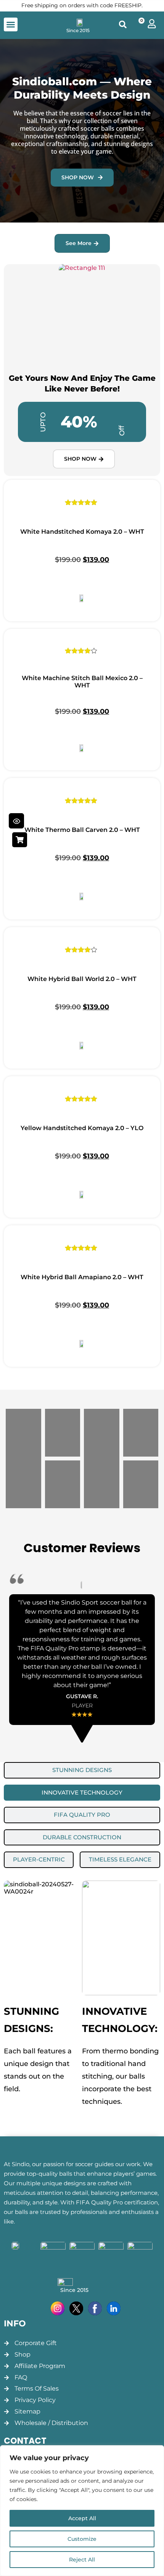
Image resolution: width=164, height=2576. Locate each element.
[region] (82, 2511)
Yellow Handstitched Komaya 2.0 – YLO (82, 1128)
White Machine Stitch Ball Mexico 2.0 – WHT (82, 682)
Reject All (82, 2560)
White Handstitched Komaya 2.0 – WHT (82, 532)
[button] (11, 24)
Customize (82, 2539)
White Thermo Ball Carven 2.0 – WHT (82, 830)
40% (79, 422)
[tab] (82, 1770)
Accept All (82, 2518)
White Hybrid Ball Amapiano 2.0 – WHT (82, 1277)
